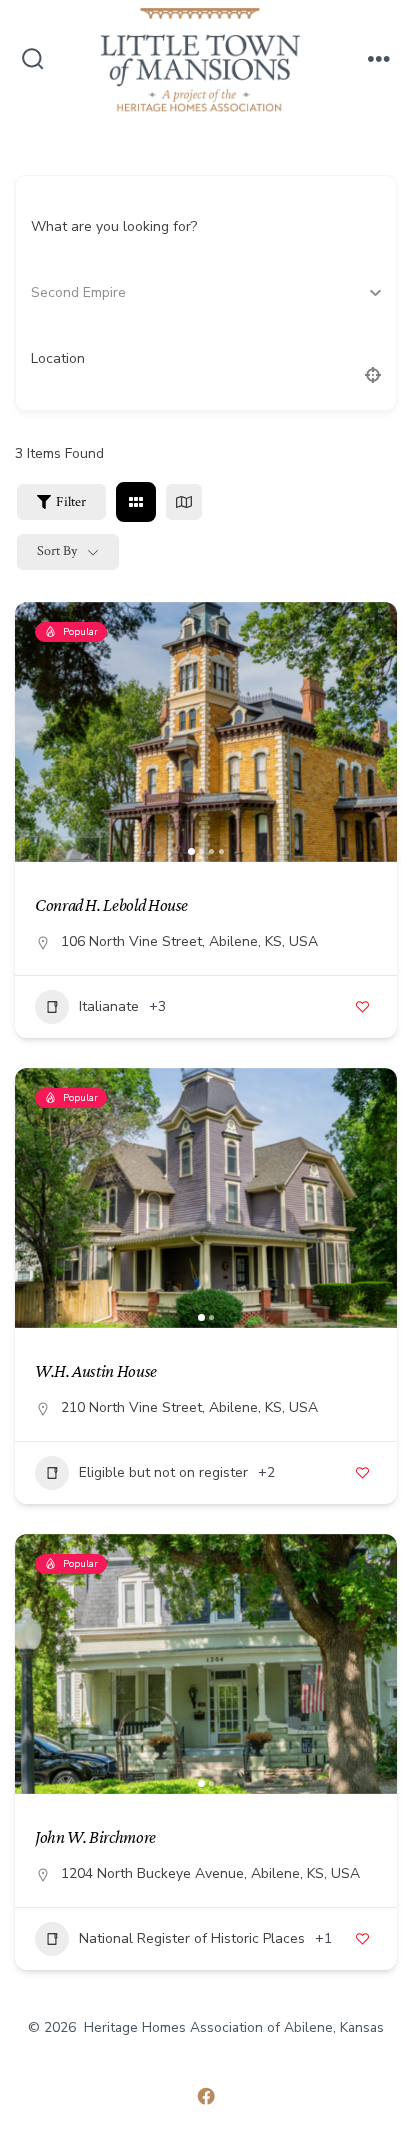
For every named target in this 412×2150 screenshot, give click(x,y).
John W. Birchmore (95, 1837)
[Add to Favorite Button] (362, 1007)
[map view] (184, 502)
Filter (71, 502)
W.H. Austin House (96, 1371)
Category (60, 292)
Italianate (109, 1006)
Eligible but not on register (163, 1472)
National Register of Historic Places (192, 1938)
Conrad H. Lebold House (111, 905)
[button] (40, 732)
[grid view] (136, 502)
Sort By (57, 551)
